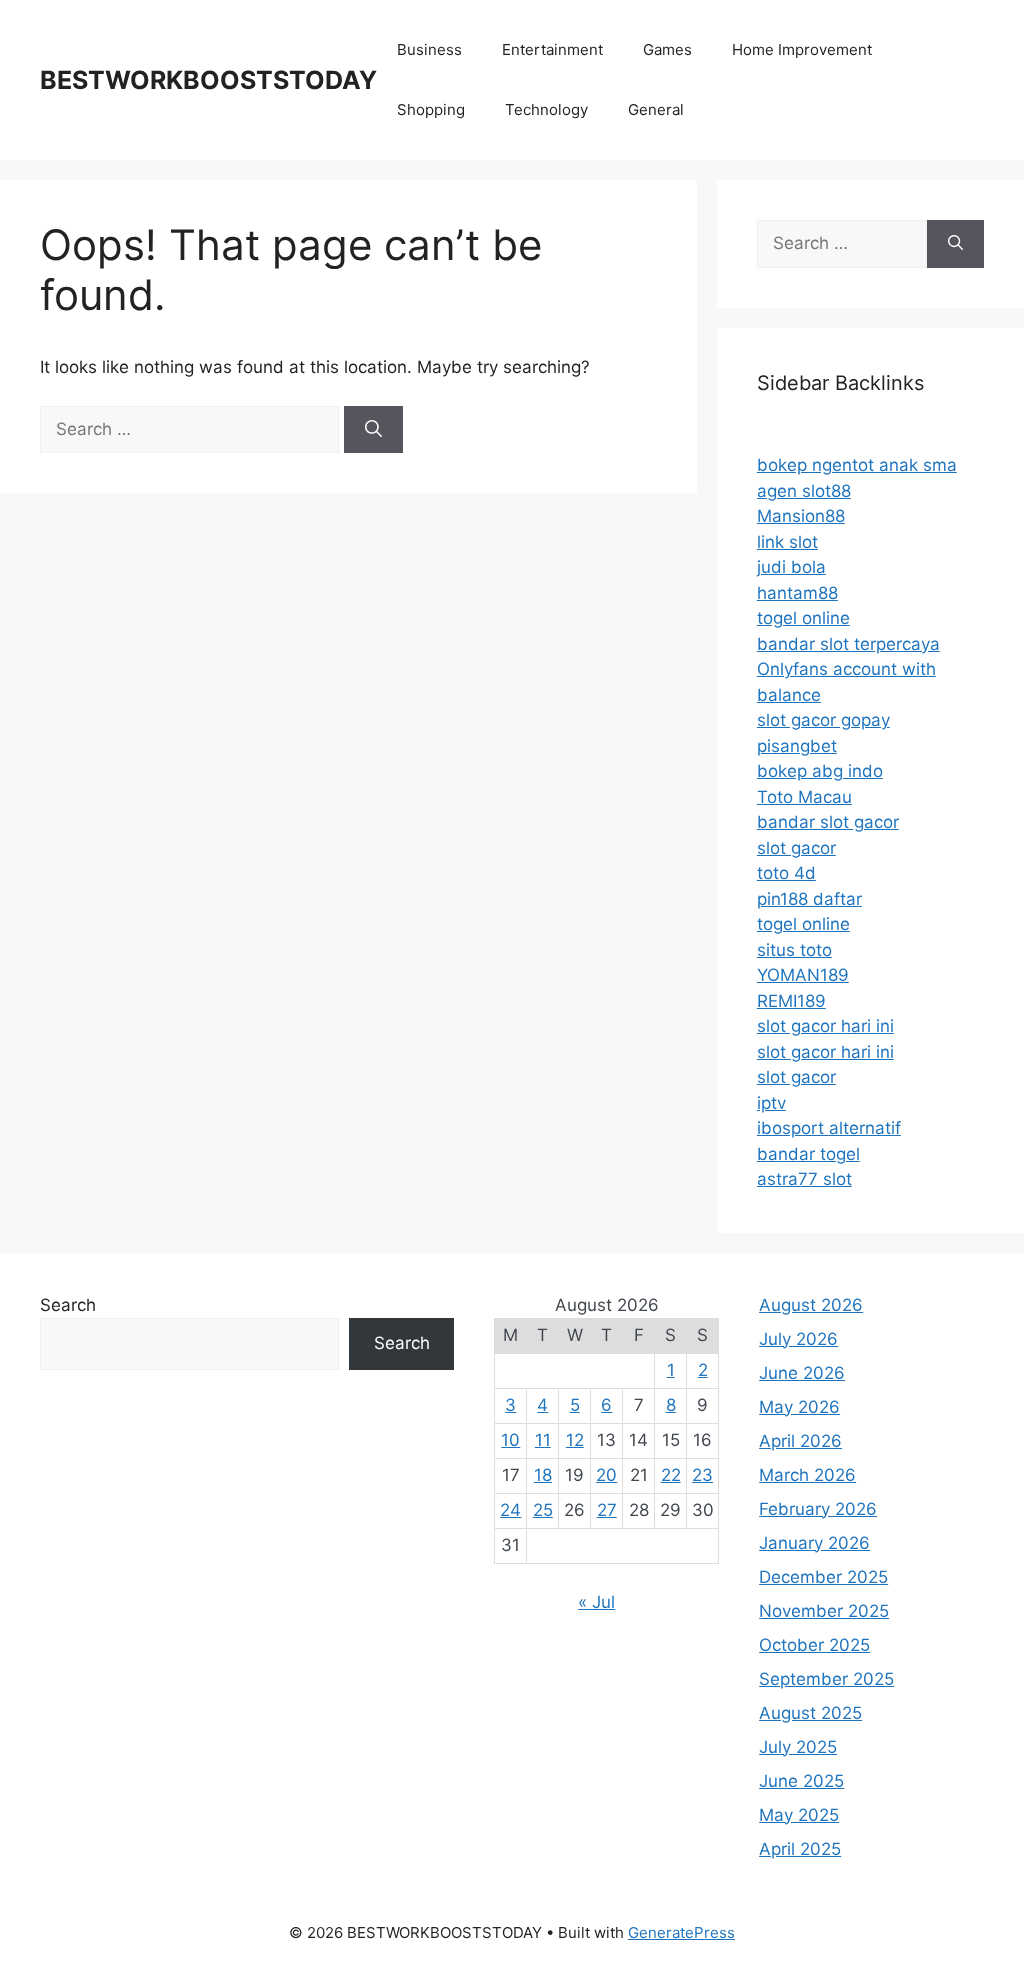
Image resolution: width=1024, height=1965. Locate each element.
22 (671, 1475)
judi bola (791, 567)
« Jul (596, 1602)
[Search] (373, 430)
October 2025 (814, 1645)
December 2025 (823, 1577)
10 (510, 1440)
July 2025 (798, 1747)
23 (702, 1475)
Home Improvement (802, 49)
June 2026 (802, 1373)
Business (429, 49)
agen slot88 (804, 491)
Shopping (431, 109)
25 (543, 1510)
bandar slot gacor (828, 822)
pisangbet (797, 746)
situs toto (794, 950)
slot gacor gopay (823, 720)
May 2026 (799, 1407)
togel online (803, 618)
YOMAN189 (803, 975)
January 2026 (814, 1543)
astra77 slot (804, 1179)
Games (667, 49)
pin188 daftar (809, 899)
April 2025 (800, 1849)
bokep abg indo (820, 771)
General (656, 109)
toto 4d (786, 873)
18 (543, 1475)
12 (575, 1440)
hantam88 (797, 593)
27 (607, 1510)
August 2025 (810, 1713)
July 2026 (798, 1339)
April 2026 (800, 1441)
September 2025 (826, 1679)
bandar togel (808, 1154)
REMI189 (791, 1001)
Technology (546, 109)
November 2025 (824, 1611)
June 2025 (801, 1781)
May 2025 (799, 1815)
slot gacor (796, 848)
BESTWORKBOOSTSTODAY (208, 80)
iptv (771, 1103)
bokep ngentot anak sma (857, 465)
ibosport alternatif (829, 1128)
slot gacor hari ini (825, 1026)
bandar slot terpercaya (848, 644)
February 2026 (818, 1509)
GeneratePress (681, 1932)
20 (606, 1475)
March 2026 (807, 1475)
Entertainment (552, 49)
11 (543, 1440)
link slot (787, 542)
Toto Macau (804, 797)
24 (510, 1510)
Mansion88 (801, 516)
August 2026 (811, 1305)
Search (68, 1305)
